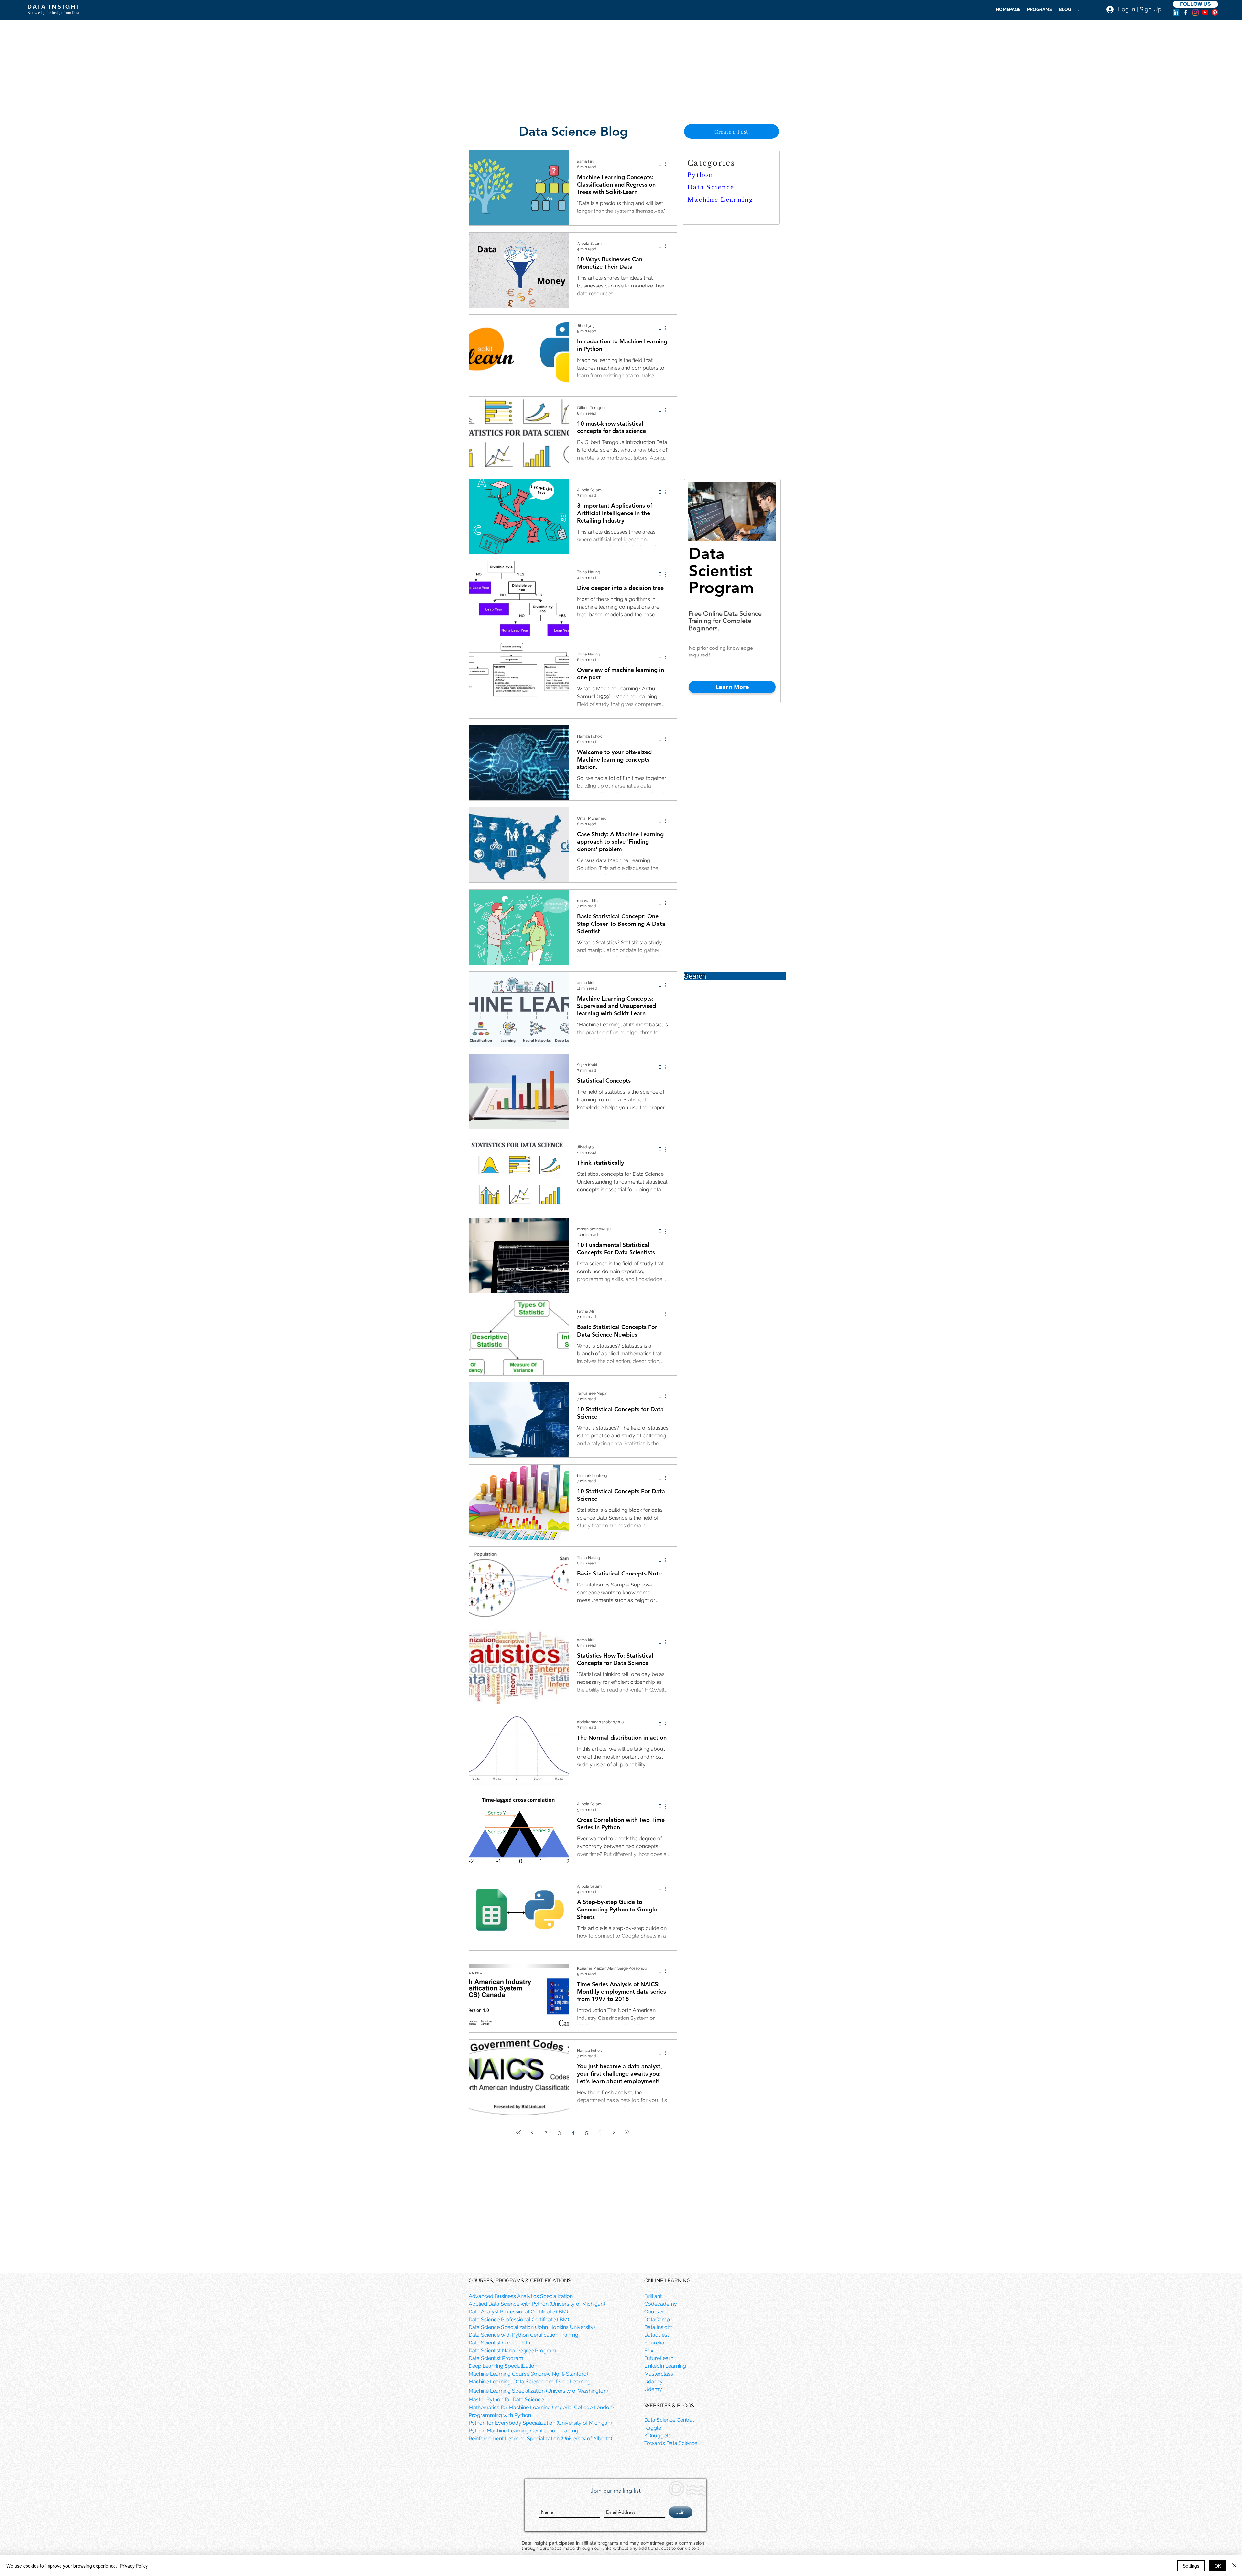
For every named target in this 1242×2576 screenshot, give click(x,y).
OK (1218, 2566)
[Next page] (614, 2132)
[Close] (1234, 2566)
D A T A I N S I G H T (54, 7)
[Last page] (627, 2132)
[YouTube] (1205, 12)
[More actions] (668, 164)
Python (700, 175)
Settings (1191, 2566)
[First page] (518, 2132)
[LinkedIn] (1176, 12)
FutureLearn (659, 2358)
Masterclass (659, 2374)
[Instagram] (1195, 12)
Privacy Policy (134, 2566)
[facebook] (1186, 12)
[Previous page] (532, 2132)
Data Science (711, 187)
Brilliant (653, 2296)
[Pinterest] (1215, 12)
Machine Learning (720, 200)
